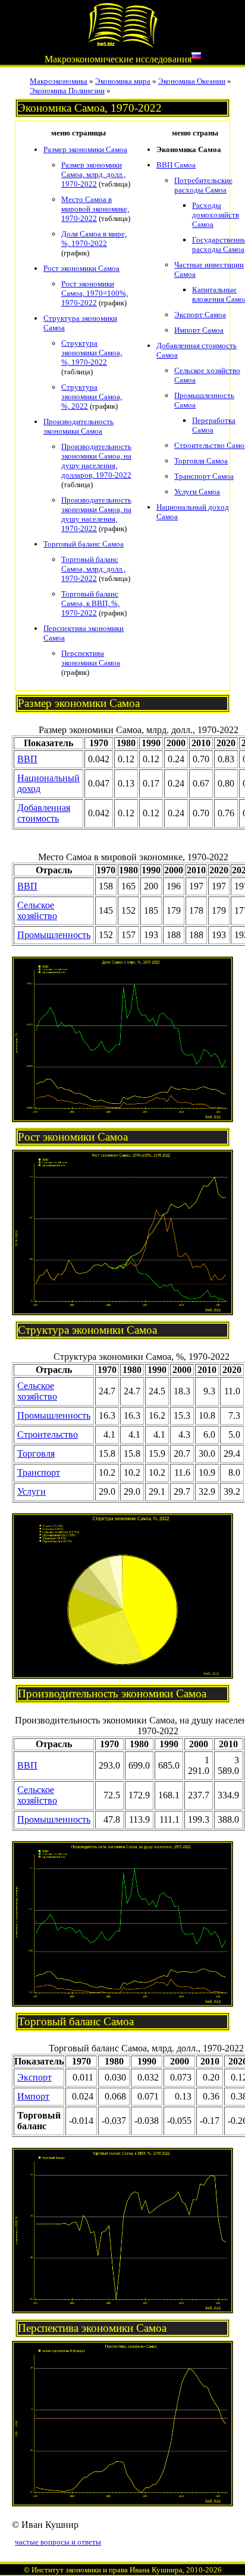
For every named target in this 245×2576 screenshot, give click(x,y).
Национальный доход (48, 783)
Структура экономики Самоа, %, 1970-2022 (92, 353)
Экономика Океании (192, 81)
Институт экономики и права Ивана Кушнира (107, 2570)
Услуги (32, 1491)
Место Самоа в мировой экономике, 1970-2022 (95, 209)
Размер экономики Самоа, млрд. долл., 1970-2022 (93, 174)
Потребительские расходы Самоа (203, 185)
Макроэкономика (59, 81)
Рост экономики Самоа (81, 268)
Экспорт (34, 2077)
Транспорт (39, 1472)
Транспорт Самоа (204, 476)
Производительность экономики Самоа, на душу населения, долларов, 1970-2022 (96, 461)
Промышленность (54, 935)
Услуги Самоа (197, 492)
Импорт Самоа (199, 330)
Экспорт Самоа (200, 315)
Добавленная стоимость (44, 813)
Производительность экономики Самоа (78, 426)
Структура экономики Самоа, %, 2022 (92, 397)
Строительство (48, 1434)
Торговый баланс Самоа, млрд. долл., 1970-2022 (93, 569)
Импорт (33, 2096)
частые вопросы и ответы (58, 2542)
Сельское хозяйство (37, 910)
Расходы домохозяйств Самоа (216, 215)
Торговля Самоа (201, 461)
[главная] (122, 45)
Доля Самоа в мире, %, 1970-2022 (94, 239)
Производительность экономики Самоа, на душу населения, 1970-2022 (96, 514)
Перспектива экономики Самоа (91, 658)
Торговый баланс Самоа (84, 544)
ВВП (27, 759)
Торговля (36, 1453)
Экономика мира (123, 81)
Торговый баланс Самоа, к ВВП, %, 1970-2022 (90, 603)
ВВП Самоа (176, 165)
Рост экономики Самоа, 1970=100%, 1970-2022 (95, 293)
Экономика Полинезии (67, 91)
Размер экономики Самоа (85, 149)
